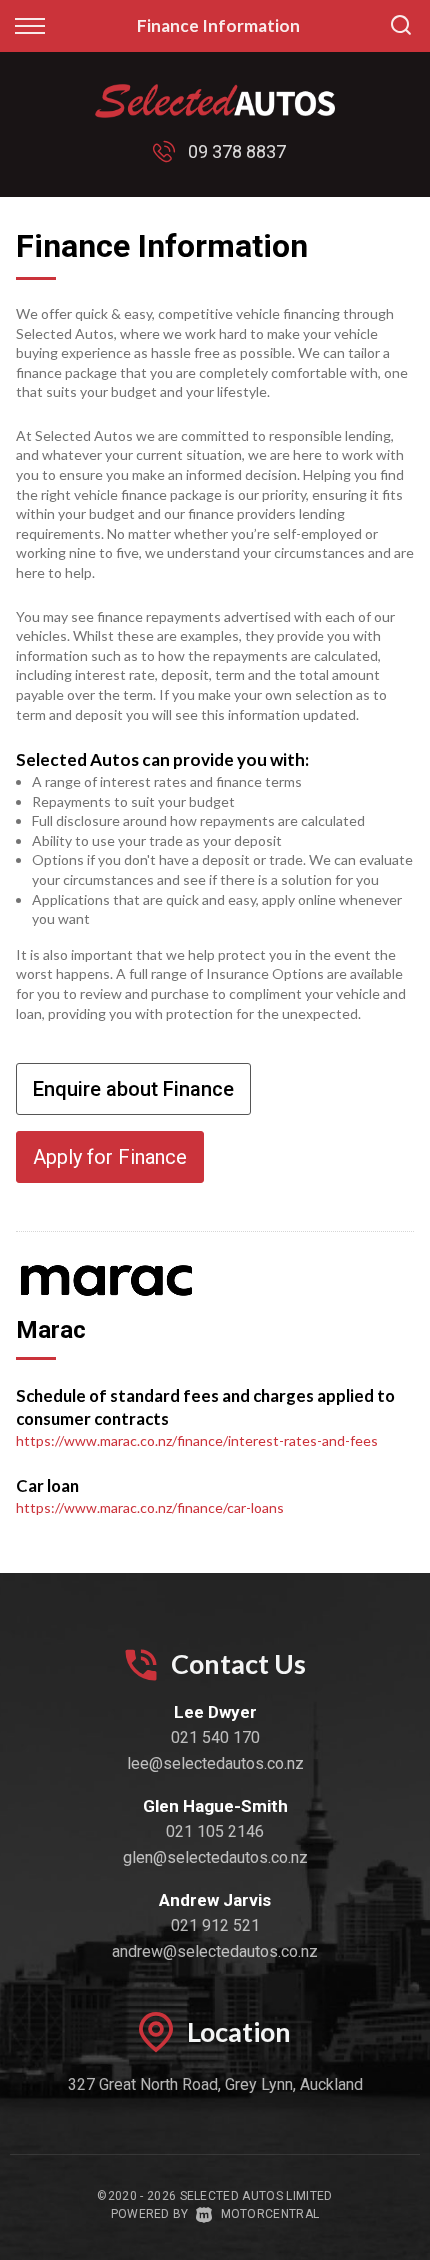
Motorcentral (270, 2214)
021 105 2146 (215, 1831)
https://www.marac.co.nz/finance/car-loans (150, 1507)
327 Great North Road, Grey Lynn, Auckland (215, 2084)
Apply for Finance (110, 1157)
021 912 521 (215, 1925)
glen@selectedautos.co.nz (215, 1857)
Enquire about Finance (133, 1089)
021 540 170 (215, 1737)
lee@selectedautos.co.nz (215, 1763)
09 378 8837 (237, 151)
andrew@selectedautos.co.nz (215, 1951)
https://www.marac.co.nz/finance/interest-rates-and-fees (197, 1440)
